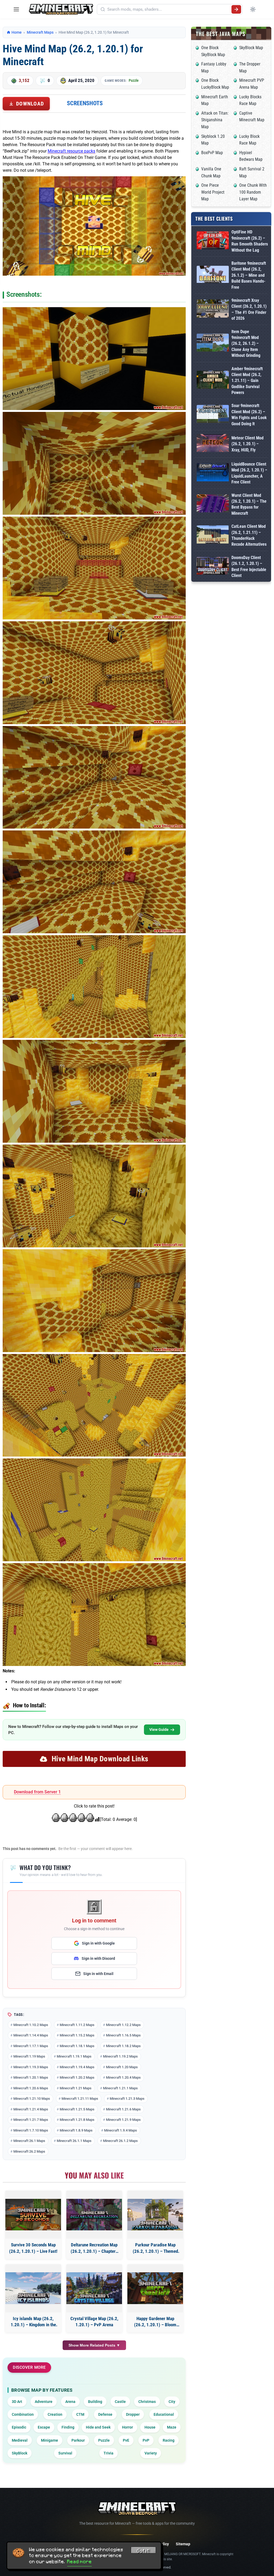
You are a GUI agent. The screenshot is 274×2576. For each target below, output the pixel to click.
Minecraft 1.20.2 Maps (77, 2077)
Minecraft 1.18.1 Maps (77, 2046)
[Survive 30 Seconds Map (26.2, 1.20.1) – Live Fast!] (33, 2215)
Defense (105, 2414)
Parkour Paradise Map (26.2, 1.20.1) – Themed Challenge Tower (155, 2248)
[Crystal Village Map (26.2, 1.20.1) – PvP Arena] (94, 2288)
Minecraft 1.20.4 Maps (123, 2077)
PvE (126, 2440)
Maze (172, 2427)
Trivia (109, 2453)
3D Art (17, 2402)
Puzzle (134, 80)
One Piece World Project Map (213, 192)
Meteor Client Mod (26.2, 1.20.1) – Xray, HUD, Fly (248, 444)
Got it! (143, 2551)
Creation (55, 2414)
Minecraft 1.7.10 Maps (31, 2130)
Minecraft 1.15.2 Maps (77, 2035)
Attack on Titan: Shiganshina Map (215, 120)
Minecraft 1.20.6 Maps (31, 2088)
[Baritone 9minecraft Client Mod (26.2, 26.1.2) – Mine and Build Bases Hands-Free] (213, 275)
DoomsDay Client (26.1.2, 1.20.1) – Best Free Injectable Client (249, 567)
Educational (164, 2414)
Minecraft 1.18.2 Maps (123, 2046)
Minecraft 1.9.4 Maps (121, 2130)
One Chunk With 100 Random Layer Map (253, 192)
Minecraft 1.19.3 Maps (31, 2067)
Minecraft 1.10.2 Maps (31, 2025)
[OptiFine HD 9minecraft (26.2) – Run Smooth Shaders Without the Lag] (213, 241)
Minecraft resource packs (71, 151)
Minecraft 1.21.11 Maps (80, 2099)
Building (95, 2402)
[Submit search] (236, 9)
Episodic (19, 2427)
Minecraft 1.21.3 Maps (127, 2099)
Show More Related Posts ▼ (94, 2345)
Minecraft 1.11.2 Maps (77, 2025)
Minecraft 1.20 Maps (122, 2067)
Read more (79, 2562)
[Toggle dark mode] (253, 9)
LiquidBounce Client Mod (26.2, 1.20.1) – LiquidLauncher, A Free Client (249, 473)
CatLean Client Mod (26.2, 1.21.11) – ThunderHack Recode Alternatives (249, 535)
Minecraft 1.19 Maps (29, 2056)
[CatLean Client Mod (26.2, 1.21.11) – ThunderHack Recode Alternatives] (213, 535)
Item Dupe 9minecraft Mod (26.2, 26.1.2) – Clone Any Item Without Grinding (246, 344)
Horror (128, 2427)
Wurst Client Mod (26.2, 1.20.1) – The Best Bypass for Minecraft (249, 504)
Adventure (44, 2402)
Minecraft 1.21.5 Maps (77, 2109)
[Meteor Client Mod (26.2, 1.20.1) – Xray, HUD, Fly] (213, 444)
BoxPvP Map (212, 153)
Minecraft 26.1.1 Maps (74, 2141)
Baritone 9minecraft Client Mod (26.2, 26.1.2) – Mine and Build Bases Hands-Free (249, 275)
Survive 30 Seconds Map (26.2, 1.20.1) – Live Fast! (33, 2248)
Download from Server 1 (37, 1792)
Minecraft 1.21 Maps (76, 2088)
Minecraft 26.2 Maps (29, 2151)
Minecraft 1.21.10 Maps (32, 2099)
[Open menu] (16, 9)
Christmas (147, 2402)
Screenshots (85, 103)
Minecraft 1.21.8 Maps (77, 2120)
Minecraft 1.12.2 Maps (123, 2025)
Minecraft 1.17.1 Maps (31, 2046)
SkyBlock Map (251, 48)
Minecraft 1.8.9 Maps (76, 2130)
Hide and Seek (98, 2427)
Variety (151, 2453)
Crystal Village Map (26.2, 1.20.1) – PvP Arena (94, 2322)
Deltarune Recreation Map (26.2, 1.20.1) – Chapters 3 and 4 (94, 2248)
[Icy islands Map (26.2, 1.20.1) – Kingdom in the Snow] (33, 2288)
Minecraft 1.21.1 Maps (120, 2088)
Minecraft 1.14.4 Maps (31, 2035)
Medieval (20, 2440)
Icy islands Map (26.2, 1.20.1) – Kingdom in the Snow (33, 2322)
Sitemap (183, 2544)
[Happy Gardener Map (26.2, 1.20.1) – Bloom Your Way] (155, 2288)
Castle (120, 2402)
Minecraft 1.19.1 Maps (74, 2056)
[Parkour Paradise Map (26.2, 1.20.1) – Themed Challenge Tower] (155, 2215)
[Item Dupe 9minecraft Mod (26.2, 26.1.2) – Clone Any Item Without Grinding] (213, 344)
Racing (169, 2440)
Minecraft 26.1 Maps (29, 2141)
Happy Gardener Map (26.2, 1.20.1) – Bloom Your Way (155, 2322)
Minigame (50, 2440)
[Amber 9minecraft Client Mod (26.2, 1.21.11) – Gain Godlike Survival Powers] (213, 381)
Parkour (78, 2440)
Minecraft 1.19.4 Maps (77, 2067)
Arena (70, 2402)
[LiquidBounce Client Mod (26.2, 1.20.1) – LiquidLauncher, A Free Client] (213, 473)
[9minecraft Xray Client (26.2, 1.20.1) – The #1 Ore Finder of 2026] (213, 309)
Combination (23, 2414)
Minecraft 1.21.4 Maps (31, 2109)
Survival (65, 2453)
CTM (80, 2414)
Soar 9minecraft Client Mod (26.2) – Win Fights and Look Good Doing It (249, 415)
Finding (68, 2427)
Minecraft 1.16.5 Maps (123, 2035)
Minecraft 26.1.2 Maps (120, 2141)
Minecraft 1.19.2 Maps (120, 2056)
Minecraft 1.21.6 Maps (123, 2109)
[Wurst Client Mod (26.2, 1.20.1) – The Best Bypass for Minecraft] (213, 504)
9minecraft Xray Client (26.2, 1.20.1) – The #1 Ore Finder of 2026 (249, 309)
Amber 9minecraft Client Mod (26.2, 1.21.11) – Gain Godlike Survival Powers (247, 381)
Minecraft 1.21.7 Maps (31, 2120)
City (172, 2402)
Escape (44, 2427)
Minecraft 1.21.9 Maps (123, 2120)
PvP (146, 2440)
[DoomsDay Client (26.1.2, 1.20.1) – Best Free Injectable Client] (213, 567)
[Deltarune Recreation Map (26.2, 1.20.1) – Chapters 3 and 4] (94, 2215)
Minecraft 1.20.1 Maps (31, 2077)
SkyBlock (20, 2453)
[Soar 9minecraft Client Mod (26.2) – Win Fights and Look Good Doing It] (213, 415)
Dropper (133, 2414)
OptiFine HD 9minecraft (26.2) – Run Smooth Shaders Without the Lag (250, 241)
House (150, 2427)
